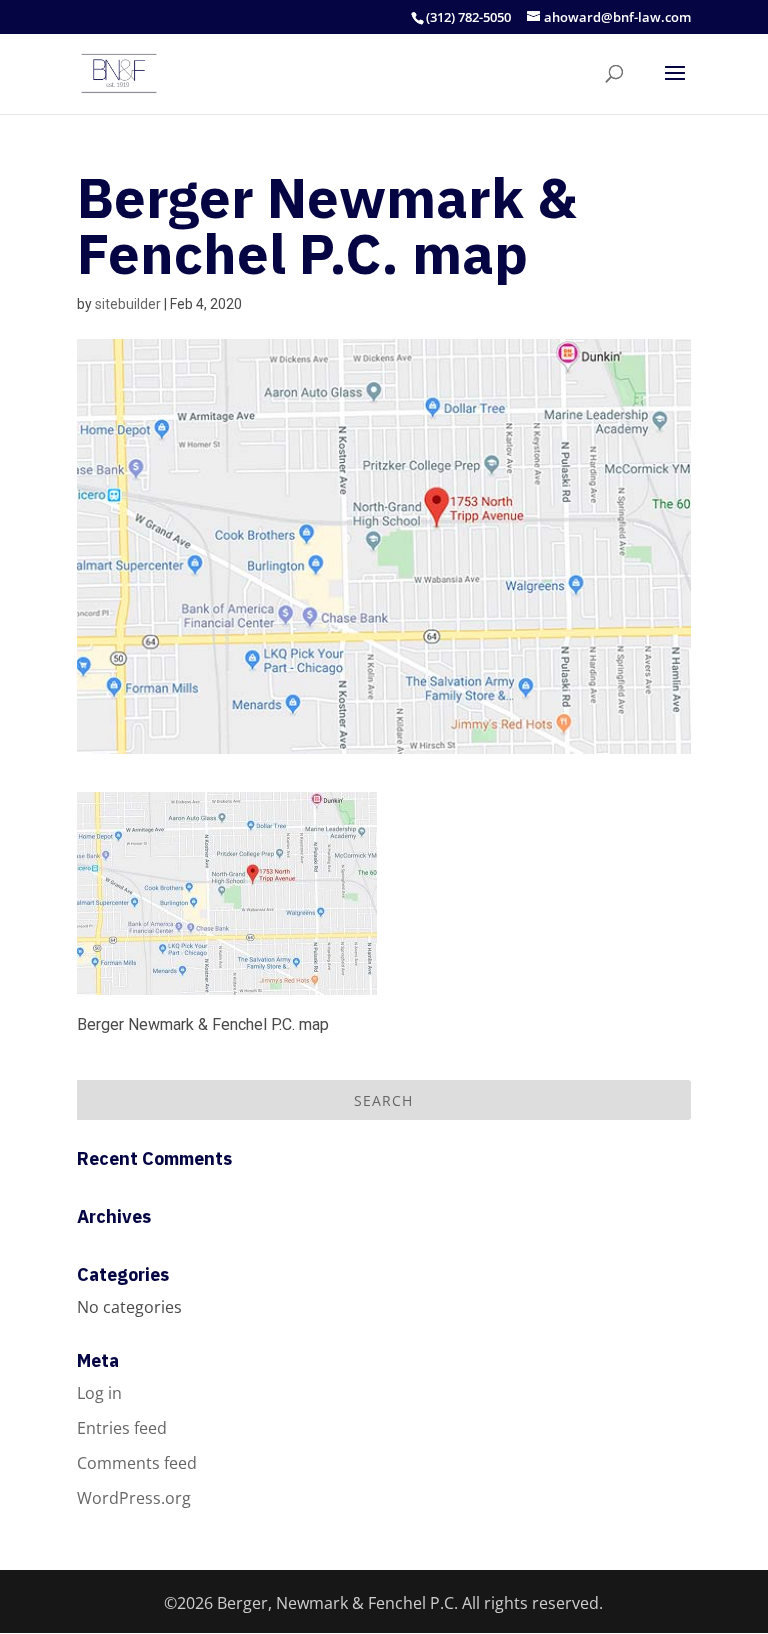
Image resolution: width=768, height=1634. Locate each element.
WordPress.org (134, 1498)
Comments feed (137, 1463)
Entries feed (122, 1428)
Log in (99, 1393)
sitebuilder (128, 304)
